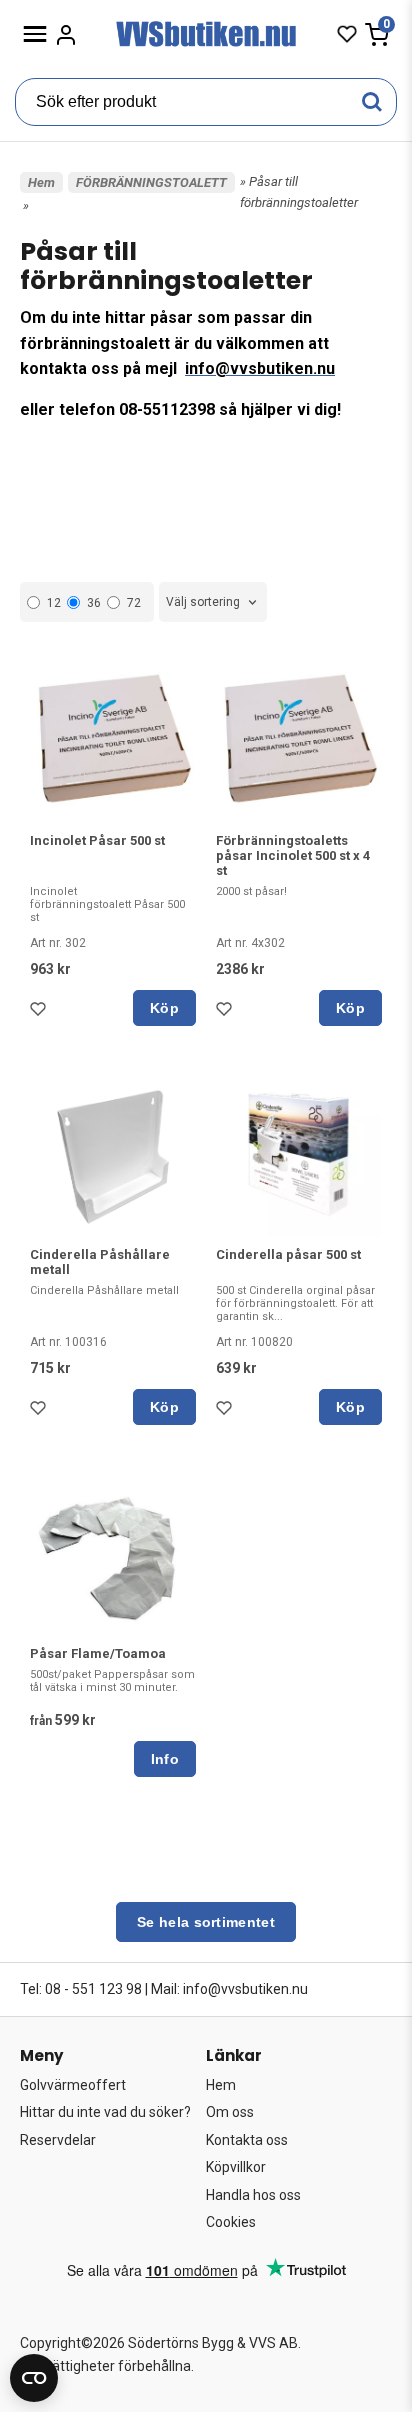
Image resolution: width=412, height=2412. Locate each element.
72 (134, 603)
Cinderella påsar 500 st (288, 1254)
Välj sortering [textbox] (203, 602)
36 (94, 603)
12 (54, 603)
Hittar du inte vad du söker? (105, 2112)
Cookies (231, 2222)
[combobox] (213, 602)
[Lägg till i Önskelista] (42, 1014)
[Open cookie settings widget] (34, 2378)
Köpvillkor (236, 2167)
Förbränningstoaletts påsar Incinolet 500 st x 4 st (293, 855)
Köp (164, 1008)
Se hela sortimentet (206, 1922)
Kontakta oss (247, 2140)
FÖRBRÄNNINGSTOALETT (151, 182)
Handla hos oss (253, 2195)
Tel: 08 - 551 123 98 (81, 1989)
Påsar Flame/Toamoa (98, 1653)
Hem (41, 182)
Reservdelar (58, 2140)
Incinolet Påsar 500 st (97, 840)
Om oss (230, 2112)
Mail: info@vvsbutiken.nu (229, 1989)
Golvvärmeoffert (73, 2085)
